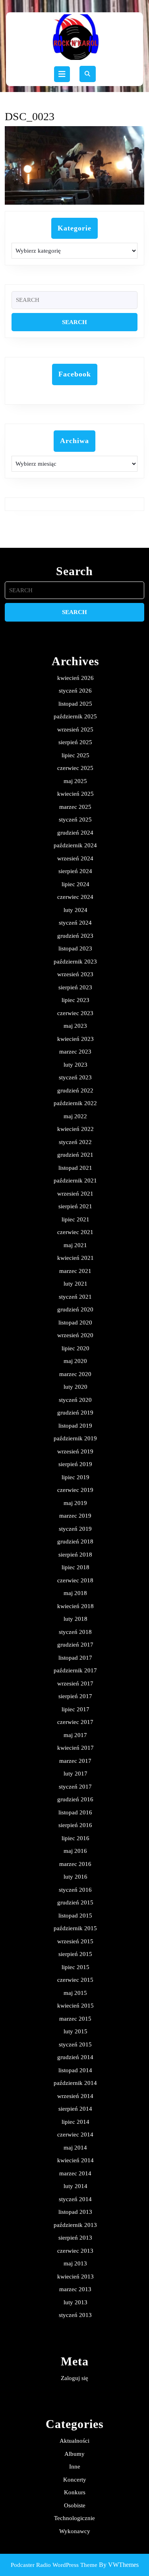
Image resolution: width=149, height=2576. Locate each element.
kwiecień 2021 (75, 1258)
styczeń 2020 (75, 1400)
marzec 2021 (75, 1271)
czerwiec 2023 (75, 1013)
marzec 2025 (75, 807)
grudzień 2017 (75, 1645)
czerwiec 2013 (75, 2251)
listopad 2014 (75, 2070)
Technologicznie (74, 2518)
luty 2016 (75, 1877)
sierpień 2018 (75, 1555)
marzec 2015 (75, 2019)
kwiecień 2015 (75, 2006)
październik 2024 (75, 845)
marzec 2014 (75, 2173)
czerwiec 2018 (75, 1580)
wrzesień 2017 (75, 1683)
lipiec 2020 (75, 1348)
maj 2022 (75, 1116)
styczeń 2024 (75, 923)
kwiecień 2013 (75, 2277)
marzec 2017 (75, 1761)
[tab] (62, 74)
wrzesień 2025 (75, 729)
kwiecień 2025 (75, 794)
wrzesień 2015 (75, 1941)
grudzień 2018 (75, 1541)
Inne (75, 2467)
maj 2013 (75, 2263)
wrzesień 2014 (75, 2096)
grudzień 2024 (75, 833)
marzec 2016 (75, 1864)
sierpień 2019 (75, 1464)
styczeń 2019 (75, 1529)
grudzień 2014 (75, 2057)
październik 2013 (75, 2225)
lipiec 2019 (75, 1477)
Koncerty (75, 2480)
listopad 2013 (75, 2212)
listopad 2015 (75, 1916)
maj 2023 (75, 1026)
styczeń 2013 (75, 2315)
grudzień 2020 (75, 1309)
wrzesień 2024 (75, 858)
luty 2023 (75, 1065)
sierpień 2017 (75, 1696)
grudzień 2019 (75, 1413)
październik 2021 (75, 1181)
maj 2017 (75, 1735)
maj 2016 (75, 1851)
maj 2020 (75, 1361)
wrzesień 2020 (75, 1335)
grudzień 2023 (75, 936)
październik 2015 (75, 1928)
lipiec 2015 (75, 1967)
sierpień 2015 (75, 1954)
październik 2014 (75, 2083)
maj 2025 (75, 781)
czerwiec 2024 (75, 897)
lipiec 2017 (75, 1709)
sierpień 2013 (75, 2238)
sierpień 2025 (75, 742)
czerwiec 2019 (75, 1490)
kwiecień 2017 (75, 1748)
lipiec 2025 (75, 755)
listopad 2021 (75, 1168)
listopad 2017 (75, 1658)
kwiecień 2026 (75, 678)
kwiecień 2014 (75, 2160)
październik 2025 (75, 716)
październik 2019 (75, 1438)
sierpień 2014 (75, 2109)
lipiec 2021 (75, 1219)
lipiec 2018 (75, 1567)
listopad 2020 (75, 1323)
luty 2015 (75, 2031)
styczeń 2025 (75, 820)
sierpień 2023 (75, 987)
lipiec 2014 (75, 2122)
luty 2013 (75, 2302)
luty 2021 (75, 1284)
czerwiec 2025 (75, 768)
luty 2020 (75, 1387)
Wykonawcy (75, 2531)
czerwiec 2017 (75, 1722)
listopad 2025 (75, 704)
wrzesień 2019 (75, 1451)
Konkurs (75, 2492)
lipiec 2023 (75, 1000)
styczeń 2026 (75, 691)
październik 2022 (75, 1103)
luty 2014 (75, 2186)
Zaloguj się (74, 2378)
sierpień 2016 (75, 1825)
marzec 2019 (75, 1516)
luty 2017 (75, 1774)
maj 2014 (75, 2148)
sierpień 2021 (75, 1206)
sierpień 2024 (75, 871)
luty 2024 (75, 910)
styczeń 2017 (75, 1787)
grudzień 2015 (75, 1902)
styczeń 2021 (75, 1297)
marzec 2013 (75, 2289)
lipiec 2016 (75, 1838)
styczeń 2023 (75, 1077)
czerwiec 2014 (75, 2135)
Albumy (74, 2454)
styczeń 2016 (75, 1890)
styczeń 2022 (75, 1142)
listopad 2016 (75, 1812)
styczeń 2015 (75, 2044)
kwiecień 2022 (75, 1129)
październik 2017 (75, 1670)
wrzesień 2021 (75, 1194)
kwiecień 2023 (75, 1039)
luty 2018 (75, 1619)
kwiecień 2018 (75, 1606)
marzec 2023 (75, 1052)
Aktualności (74, 2441)
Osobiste (75, 2505)
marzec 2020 (75, 1374)
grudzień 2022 (75, 1090)
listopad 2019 (75, 1426)
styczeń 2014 (75, 2199)
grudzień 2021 (75, 1155)
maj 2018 (75, 1593)
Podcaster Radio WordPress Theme (54, 2565)
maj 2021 (75, 1245)
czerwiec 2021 (75, 1232)
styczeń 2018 (75, 1632)
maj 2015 (75, 1993)
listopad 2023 (75, 948)
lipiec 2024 (75, 884)
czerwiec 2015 (75, 1980)
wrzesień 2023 (75, 974)
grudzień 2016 (75, 1799)
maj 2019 (75, 1503)
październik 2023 (75, 962)
